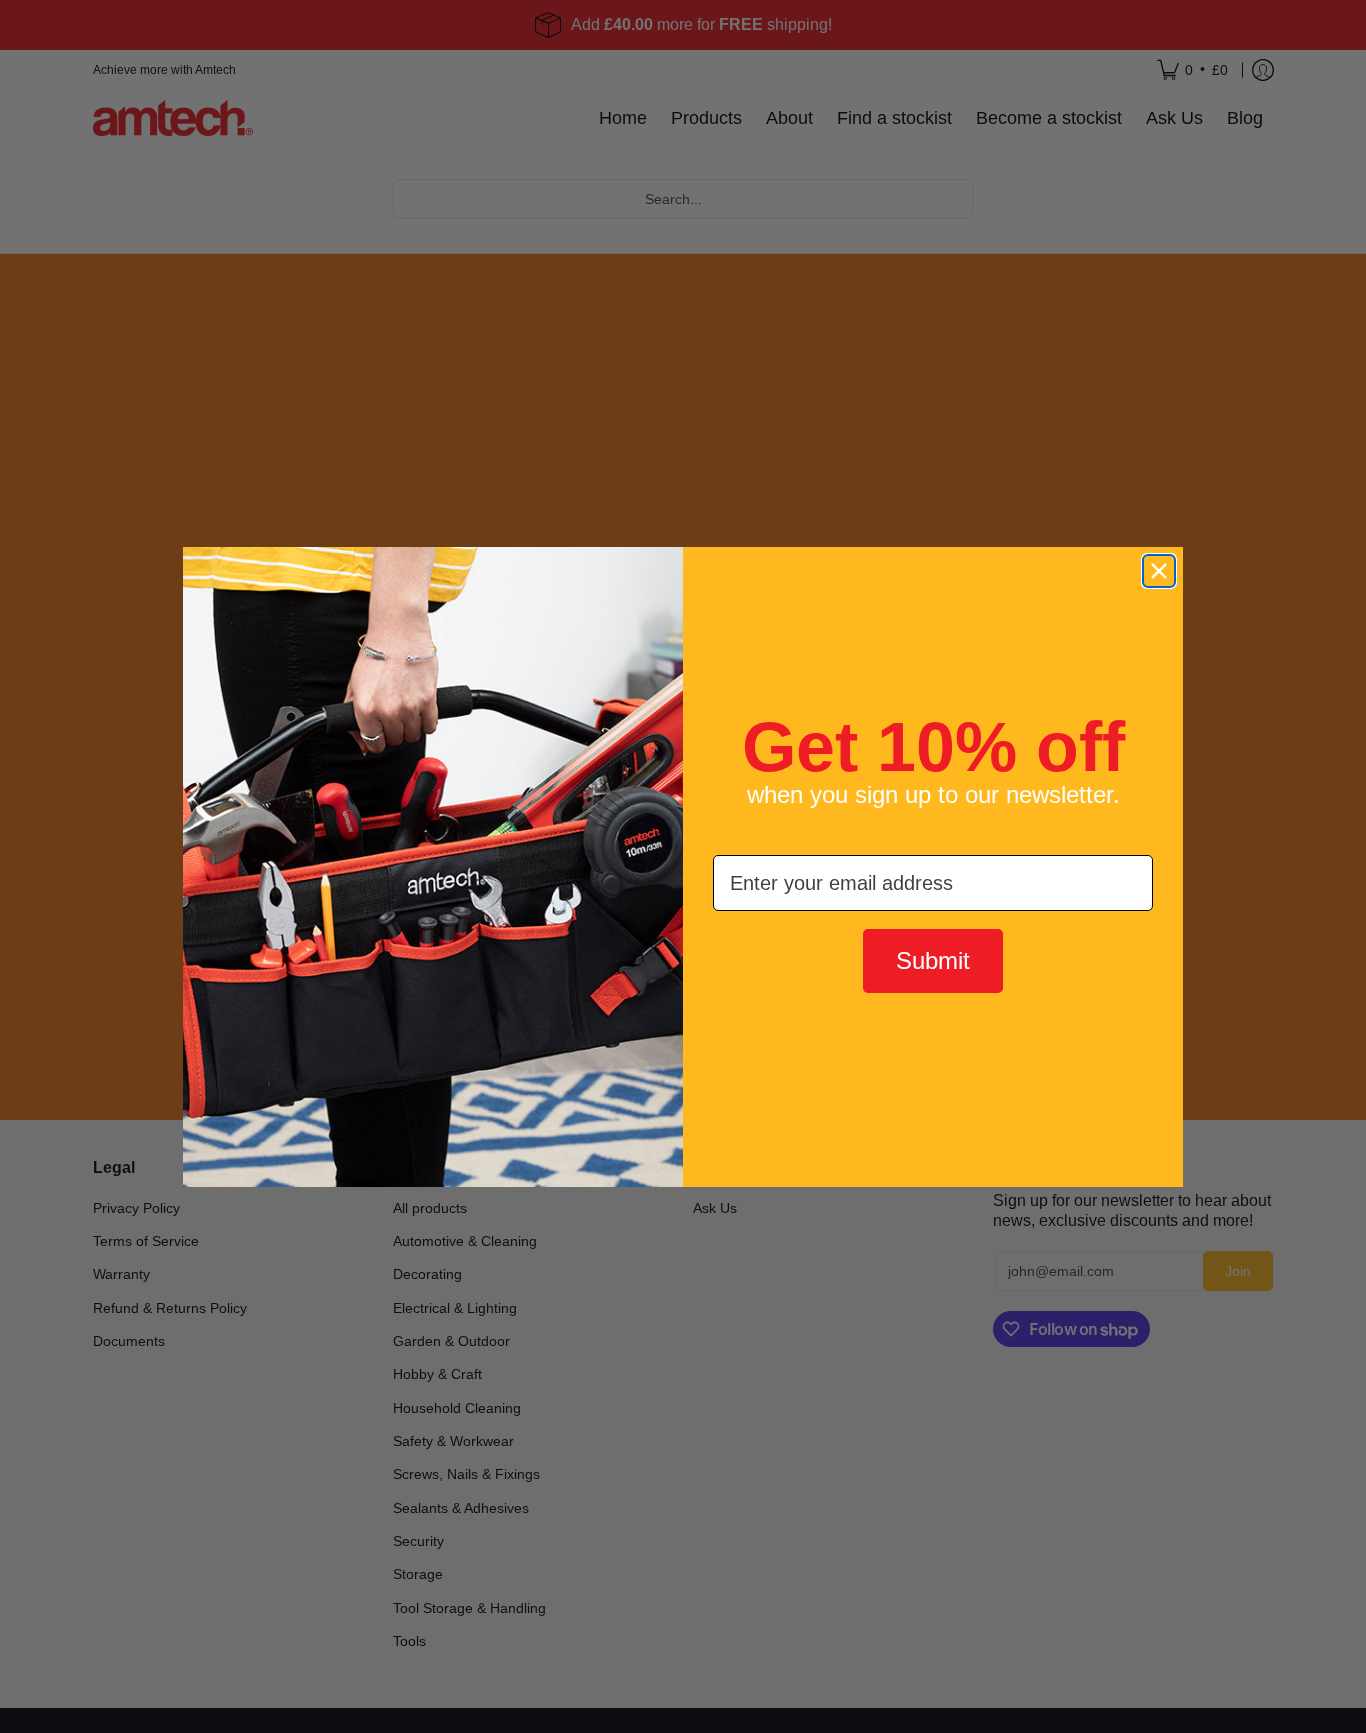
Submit (933, 960)
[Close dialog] (1159, 571)
